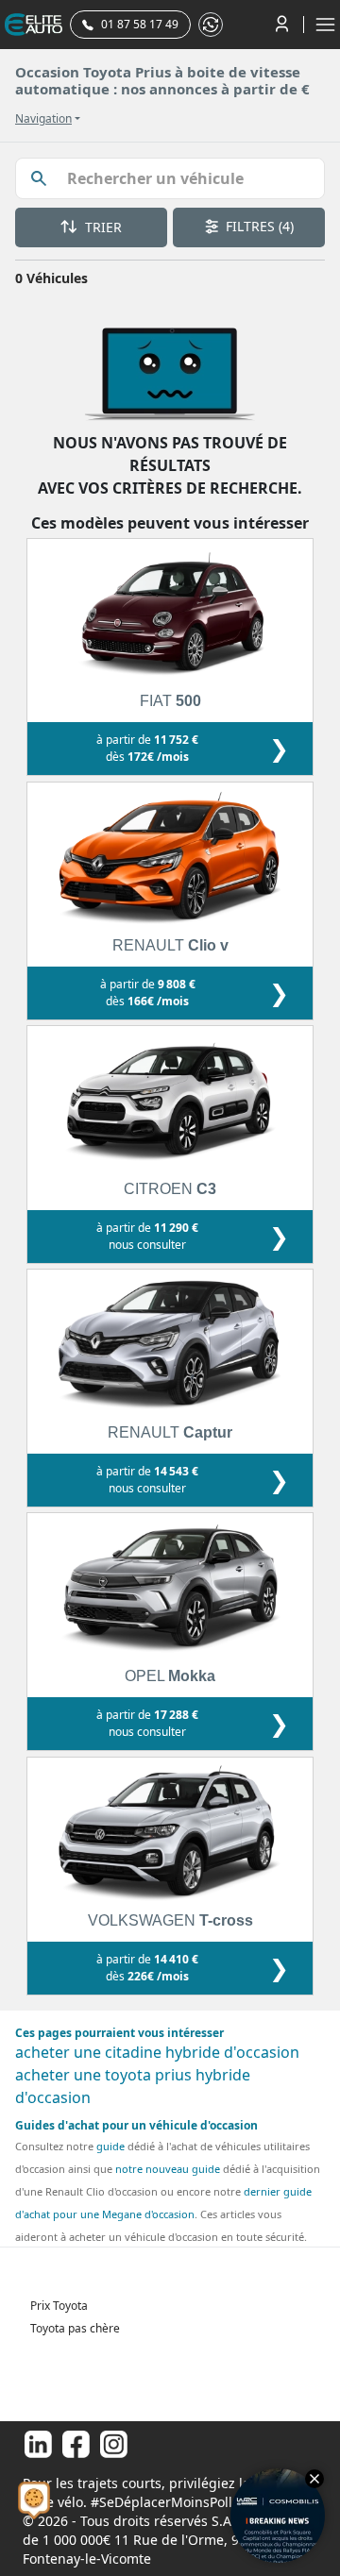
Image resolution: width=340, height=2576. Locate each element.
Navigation (43, 119)
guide (110, 2146)
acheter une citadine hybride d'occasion (157, 2052)
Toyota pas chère (75, 2328)
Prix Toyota (59, 2306)
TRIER (102, 227)
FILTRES (258, 226)
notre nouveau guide (168, 2169)
